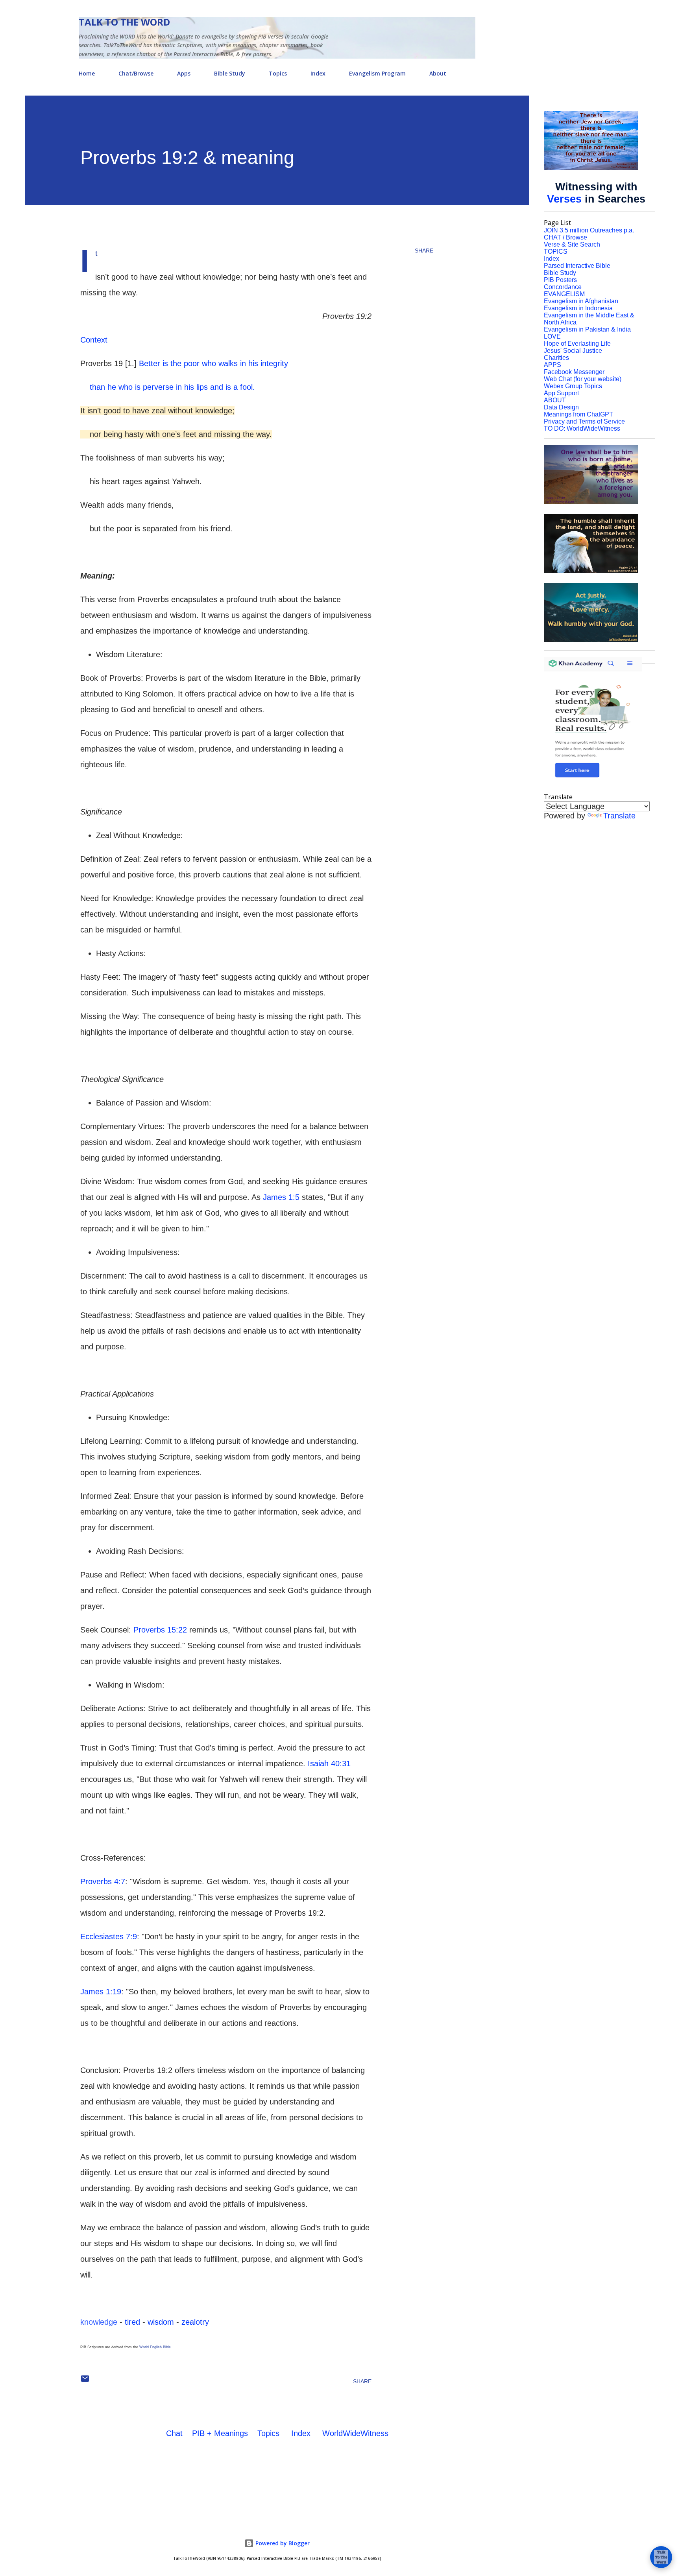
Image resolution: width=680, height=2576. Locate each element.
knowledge (99, 2322)
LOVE (552, 336)
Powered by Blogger (282, 2543)
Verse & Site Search (572, 244)
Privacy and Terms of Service (584, 421)
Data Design (561, 407)
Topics (278, 73)
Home (87, 73)
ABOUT (555, 400)
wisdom (161, 2322)
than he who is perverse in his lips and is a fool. (168, 387)
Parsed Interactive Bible (577, 266)
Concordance (563, 287)
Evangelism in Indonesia (578, 308)
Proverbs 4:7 (103, 1881)
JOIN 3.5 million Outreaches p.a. (589, 230)
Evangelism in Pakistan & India (587, 329)
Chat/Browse (136, 73)
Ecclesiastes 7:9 (109, 1937)
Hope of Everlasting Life (577, 344)
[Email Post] (85, 2381)
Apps (184, 73)
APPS (552, 365)
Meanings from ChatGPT (578, 414)
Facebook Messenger (574, 372)
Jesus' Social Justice (573, 351)
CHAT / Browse (565, 237)
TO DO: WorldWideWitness (582, 428)
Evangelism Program (377, 73)
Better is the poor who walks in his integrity (213, 363)
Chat (174, 2433)
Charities (556, 358)
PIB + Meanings (220, 2433)
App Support (561, 393)
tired (132, 2322)
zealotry (195, 2322)
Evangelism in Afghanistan (581, 301)
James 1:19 (101, 1992)
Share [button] (424, 251)
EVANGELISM (564, 294)
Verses (564, 199)
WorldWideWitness (355, 2433)
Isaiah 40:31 (329, 1763)
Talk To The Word (124, 22)
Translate (619, 816)
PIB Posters (560, 280)
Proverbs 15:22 (160, 1630)
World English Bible (155, 2347)
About (438, 73)
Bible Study (230, 73)
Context (94, 340)
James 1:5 (281, 1197)
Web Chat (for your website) (583, 379)
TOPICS (556, 252)
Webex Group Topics (573, 386)
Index (318, 73)
